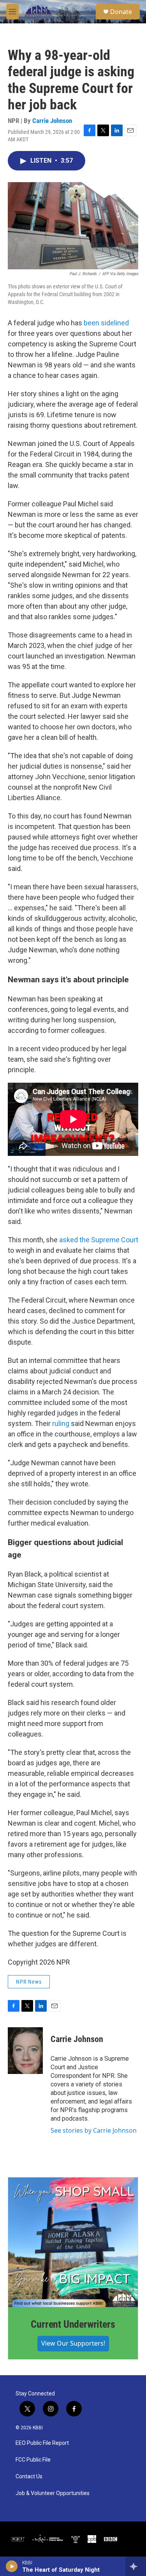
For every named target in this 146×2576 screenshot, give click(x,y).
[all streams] (136, 2566)
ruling (61, 1423)
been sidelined (106, 323)
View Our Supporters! (73, 2343)
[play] (12, 2566)
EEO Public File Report (42, 2443)
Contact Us (29, 2477)
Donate (121, 12)
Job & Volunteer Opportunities (53, 2493)
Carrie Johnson (52, 121)
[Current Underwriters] (73, 2242)
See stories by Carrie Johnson (94, 2130)
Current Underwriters (73, 2324)
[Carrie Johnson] (25, 2051)
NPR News (29, 1982)
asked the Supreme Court (99, 1240)
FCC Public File (33, 2460)
